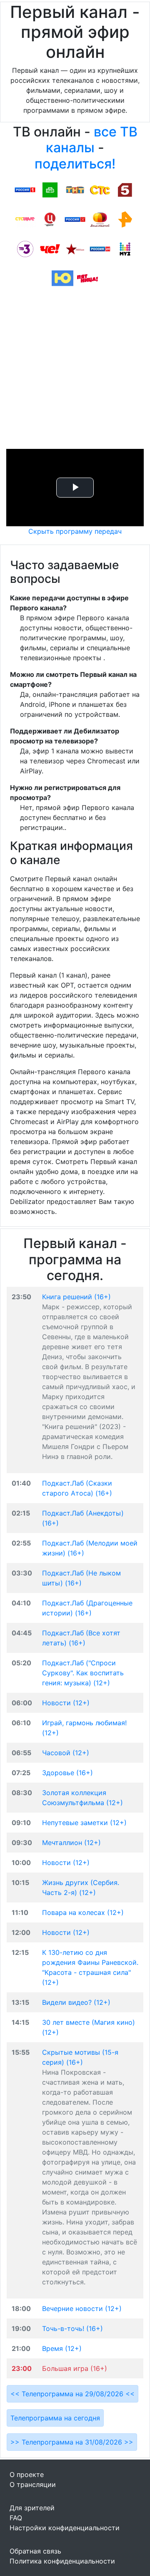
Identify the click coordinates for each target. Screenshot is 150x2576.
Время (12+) (62, 2348)
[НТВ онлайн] (50, 189)
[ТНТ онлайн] (75, 189)
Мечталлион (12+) (71, 1843)
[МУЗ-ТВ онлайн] (125, 248)
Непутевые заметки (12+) (84, 1823)
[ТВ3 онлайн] (25, 248)
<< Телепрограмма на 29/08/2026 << (72, 2394)
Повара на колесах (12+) (83, 1912)
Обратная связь (35, 2551)
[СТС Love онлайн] (25, 219)
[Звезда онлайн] (75, 248)
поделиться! (75, 164)
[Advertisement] (75, 370)
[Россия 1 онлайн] (25, 189)
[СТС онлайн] (100, 189)
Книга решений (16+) (76, 1297)
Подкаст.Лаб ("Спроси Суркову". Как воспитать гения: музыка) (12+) (83, 1673)
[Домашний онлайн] (100, 219)
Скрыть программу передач (75, 531)
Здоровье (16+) (67, 1773)
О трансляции (33, 2484)
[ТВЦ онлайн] (50, 219)
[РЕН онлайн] (125, 219)
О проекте (27, 2474)
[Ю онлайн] (62, 278)
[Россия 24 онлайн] (100, 248)
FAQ (16, 2518)
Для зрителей (32, 2508)
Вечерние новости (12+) (82, 2308)
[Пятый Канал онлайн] (125, 189)
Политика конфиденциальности (62, 2561)
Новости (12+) (66, 1703)
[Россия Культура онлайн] (75, 219)
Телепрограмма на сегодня (55, 2418)
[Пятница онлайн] (87, 278)
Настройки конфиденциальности (65, 2528)
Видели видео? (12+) (76, 2002)
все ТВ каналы (92, 140)
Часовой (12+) (66, 1753)
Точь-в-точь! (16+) (72, 2328)
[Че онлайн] (50, 248)
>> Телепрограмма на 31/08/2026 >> (72, 2442)
